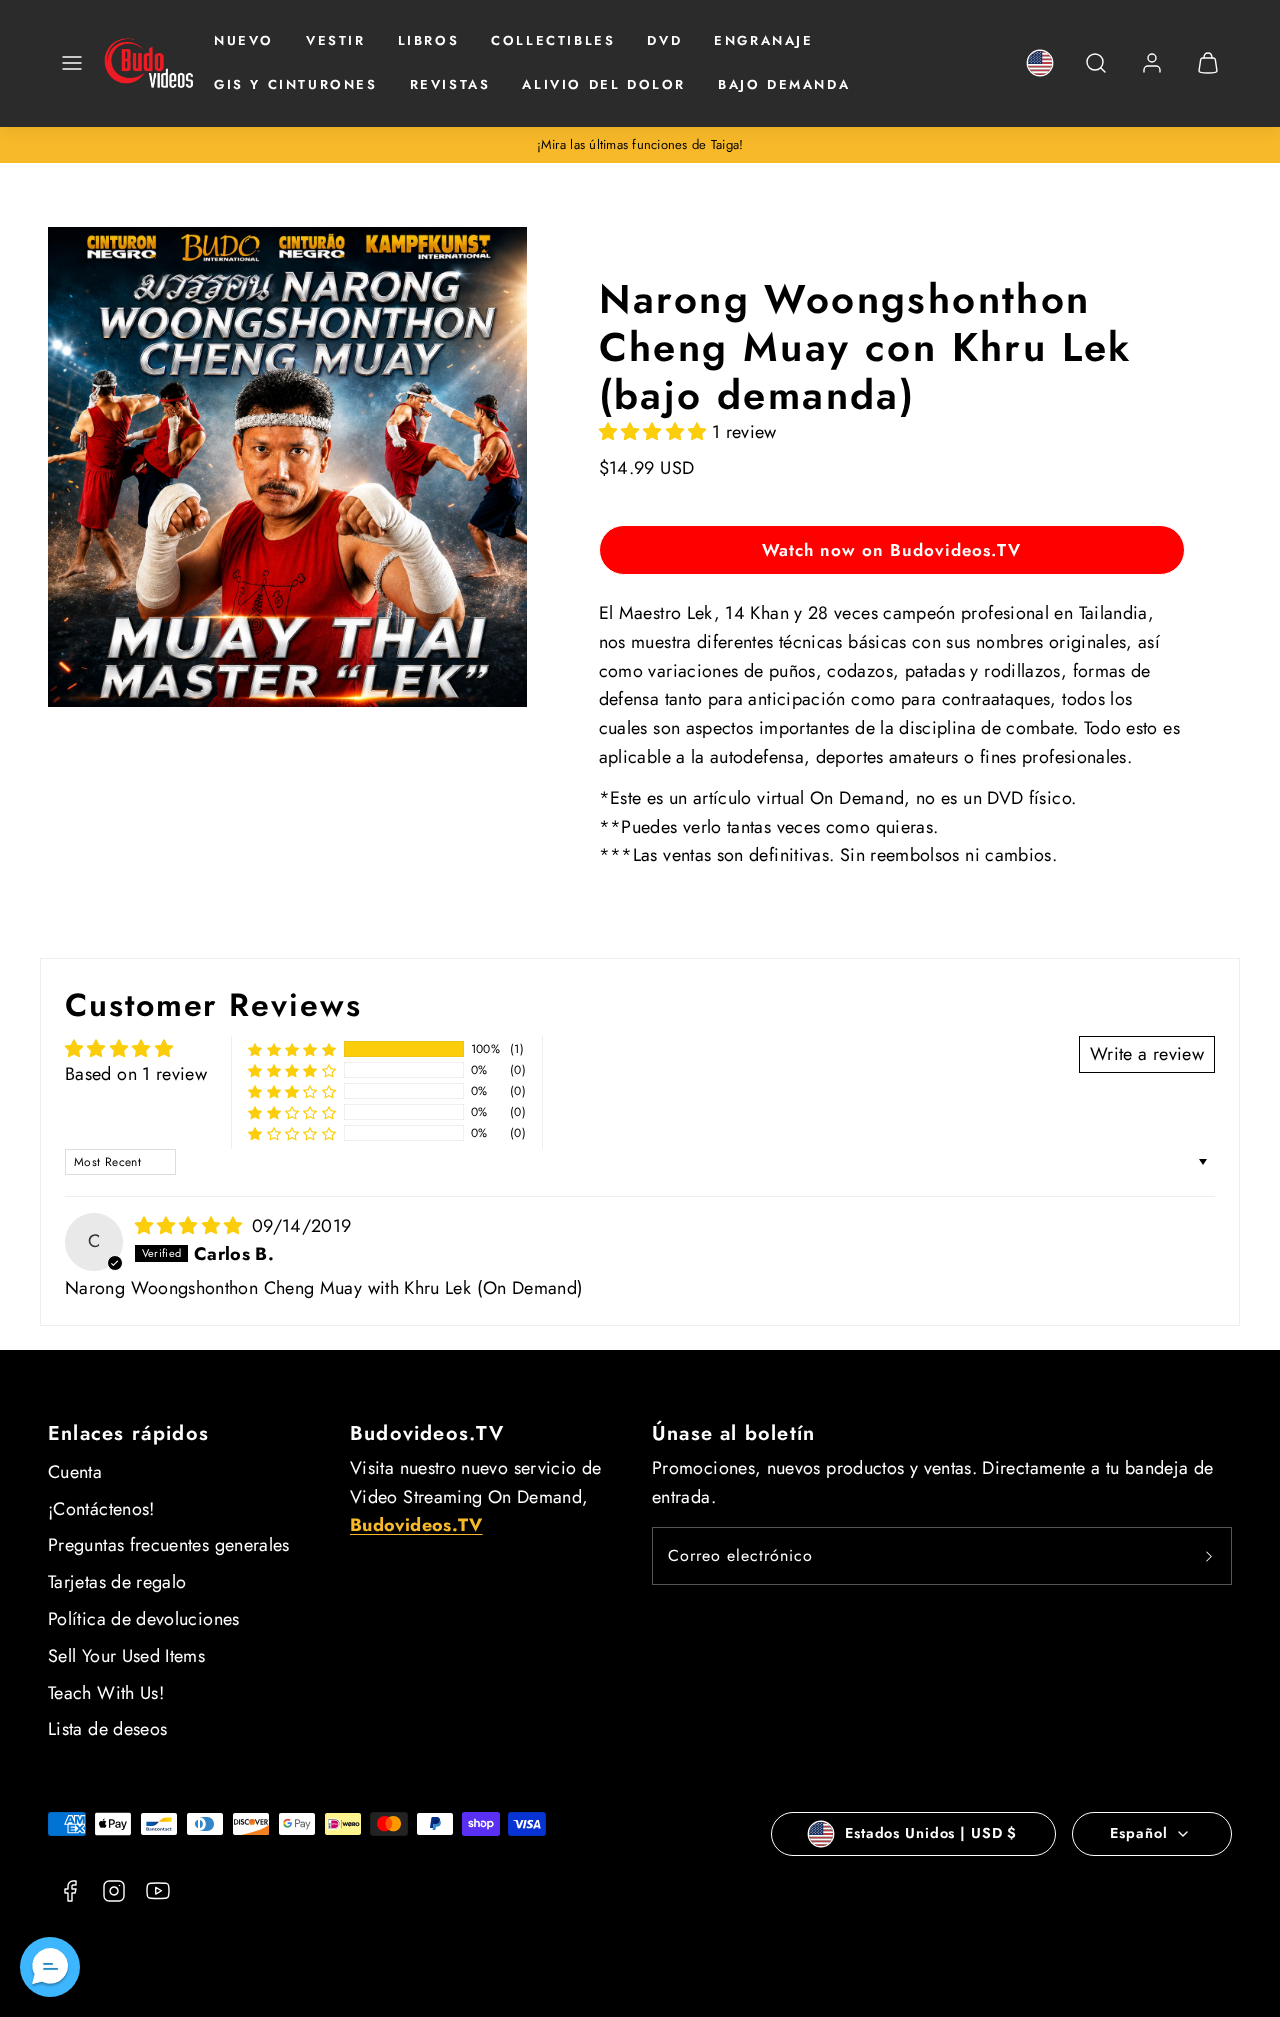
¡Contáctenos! (101, 1509)
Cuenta (75, 1472)
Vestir (336, 40)
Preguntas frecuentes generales (169, 1545)
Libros (429, 40)
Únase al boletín (733, 1433)
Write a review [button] (1147, 1054)
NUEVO (244, 40)
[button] (72, 63)
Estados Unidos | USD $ (931, 1833)
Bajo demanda (784, 84)
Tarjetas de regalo (117, 1582)
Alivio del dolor (604, 84)
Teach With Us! (106, 1693)
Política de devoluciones (144, 1619)
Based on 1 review (136, 1074)
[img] (191, 1226)
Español (1138, 1833)
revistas (450, 84)
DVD (664, 40)
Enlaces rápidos (128, 1433)
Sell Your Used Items (126, 1656)
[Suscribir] (1209, 1556)
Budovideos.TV (427, 1433)
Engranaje (763, 40)
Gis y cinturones (296, 84)
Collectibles (553, 40)
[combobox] (1096, 73)
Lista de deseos (107, 1729)
